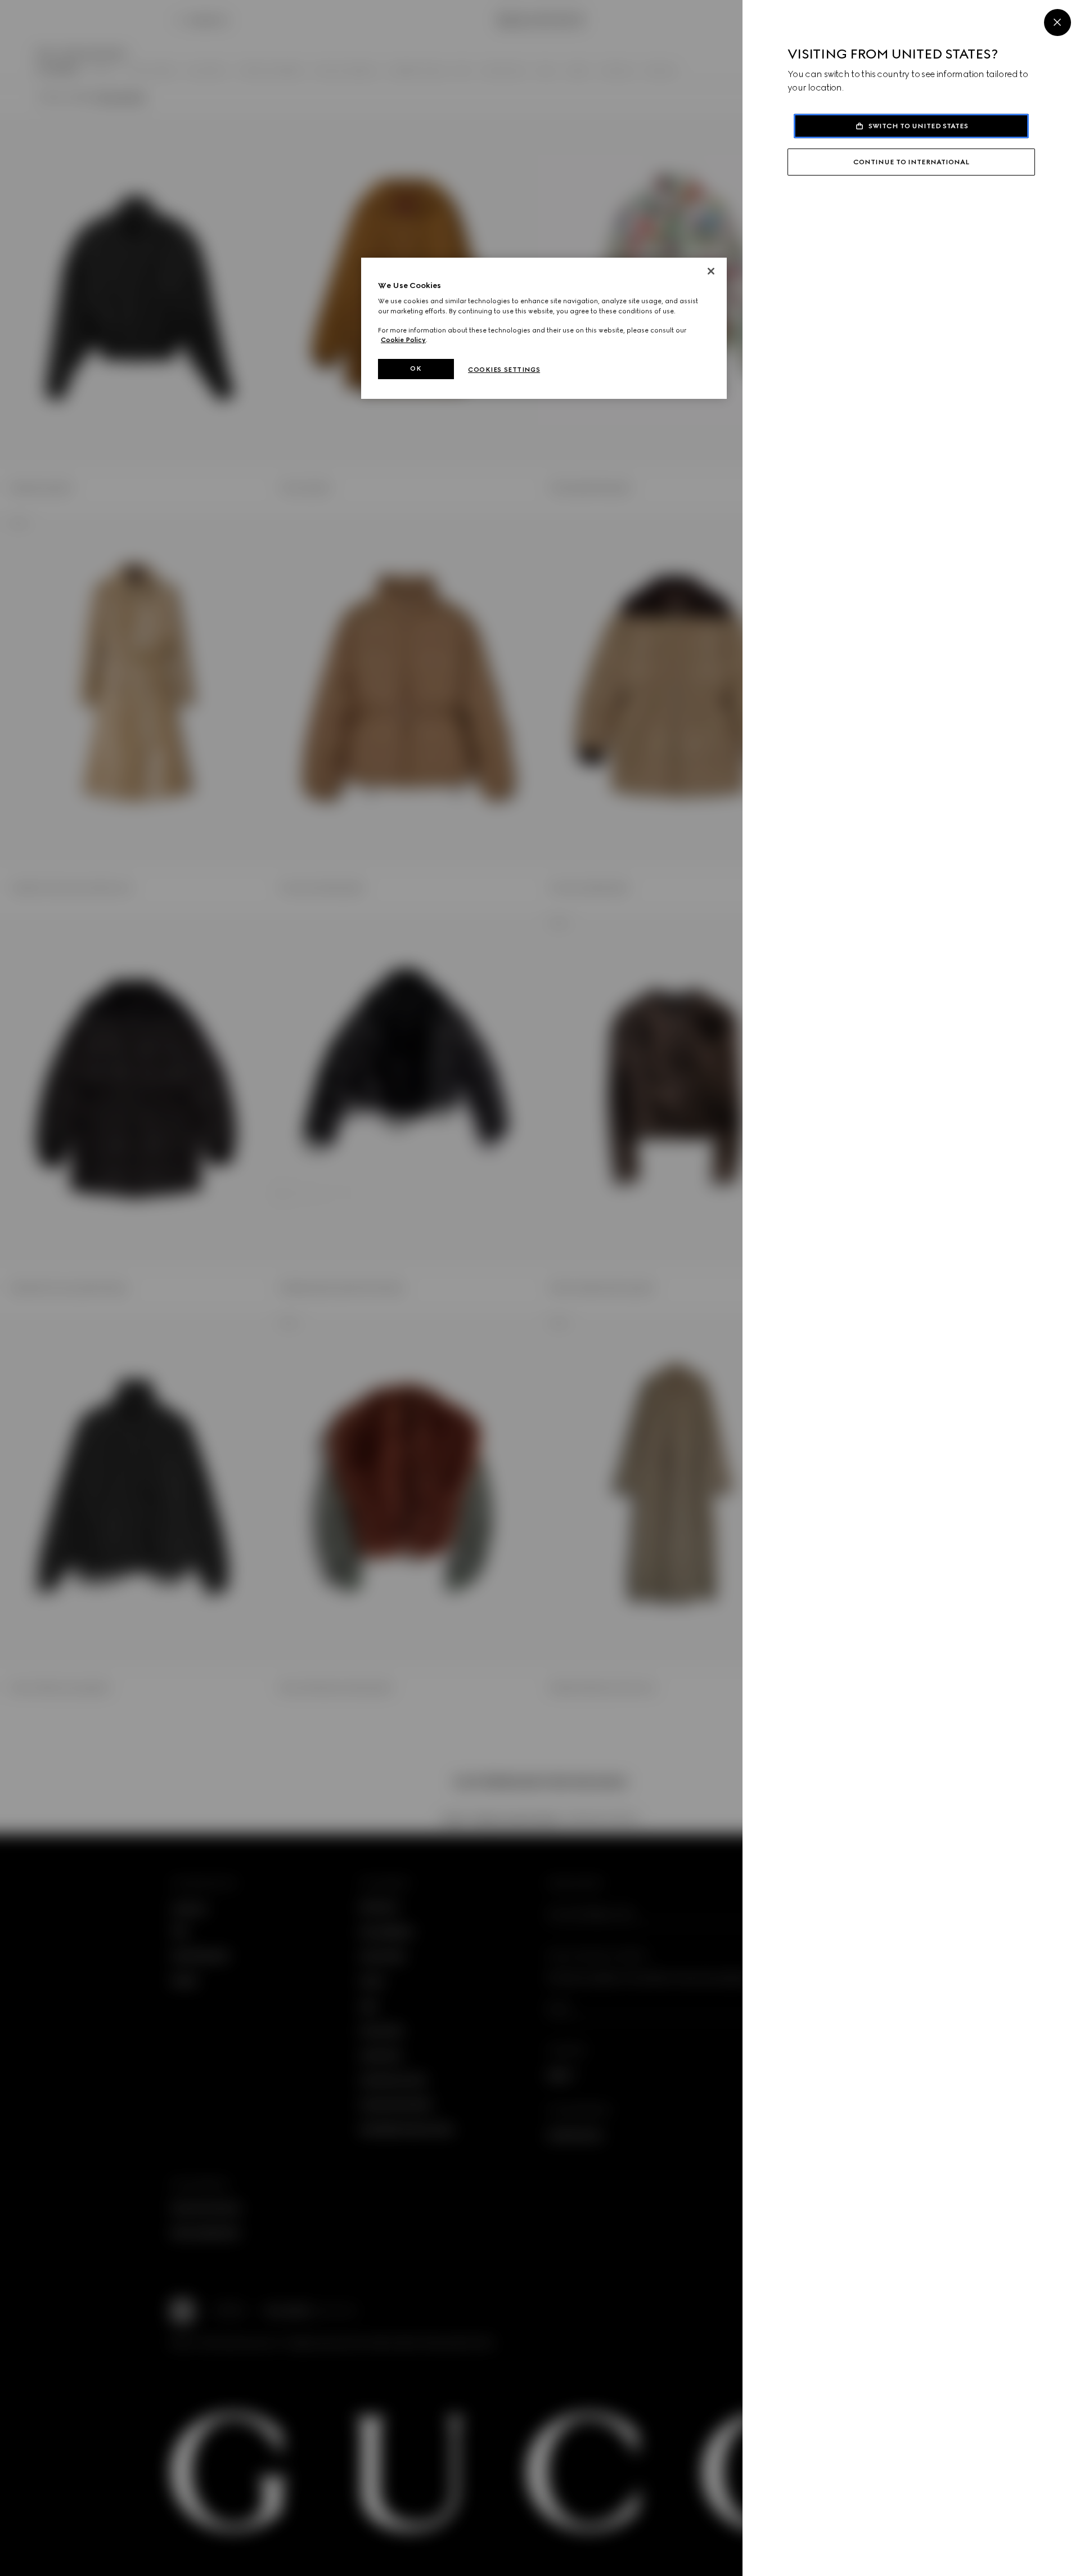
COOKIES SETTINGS (504, 370)
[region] (544, 328)
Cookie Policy (403, 340)
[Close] (1057, 23)
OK (416, 368)
